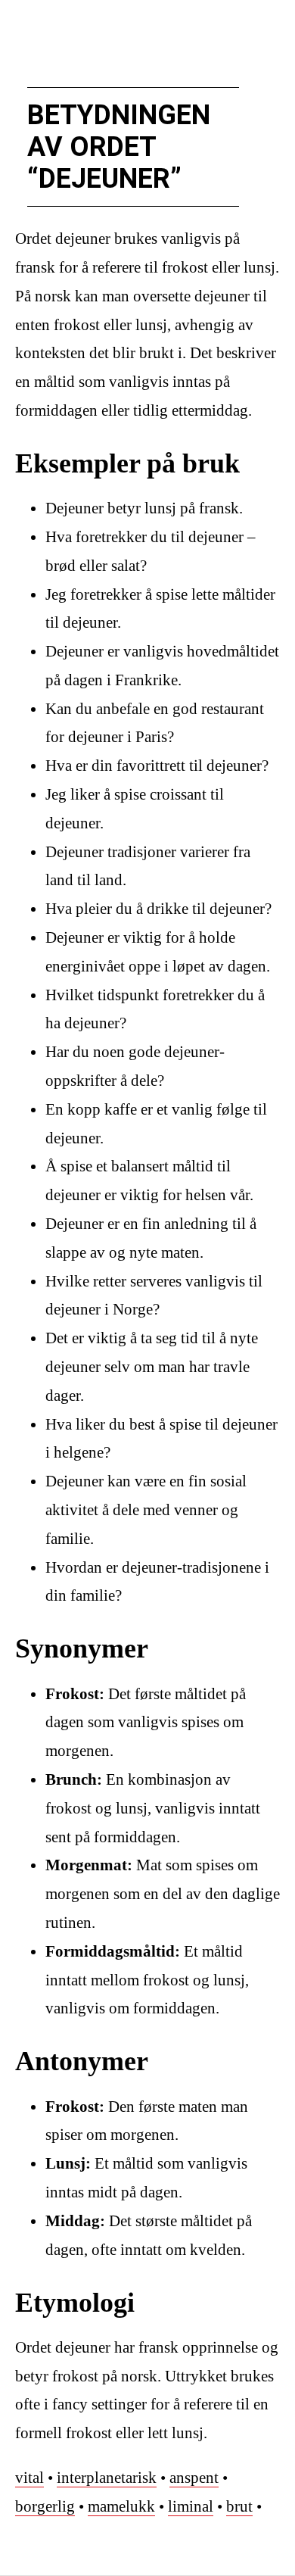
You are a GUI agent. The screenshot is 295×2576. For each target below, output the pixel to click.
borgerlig (45, 2506)
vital (29, 2478)
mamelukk (121, 2506)
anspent (194, 2478)
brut (239, 2506)
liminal (191, 2506)
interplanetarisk (107, 2478)
